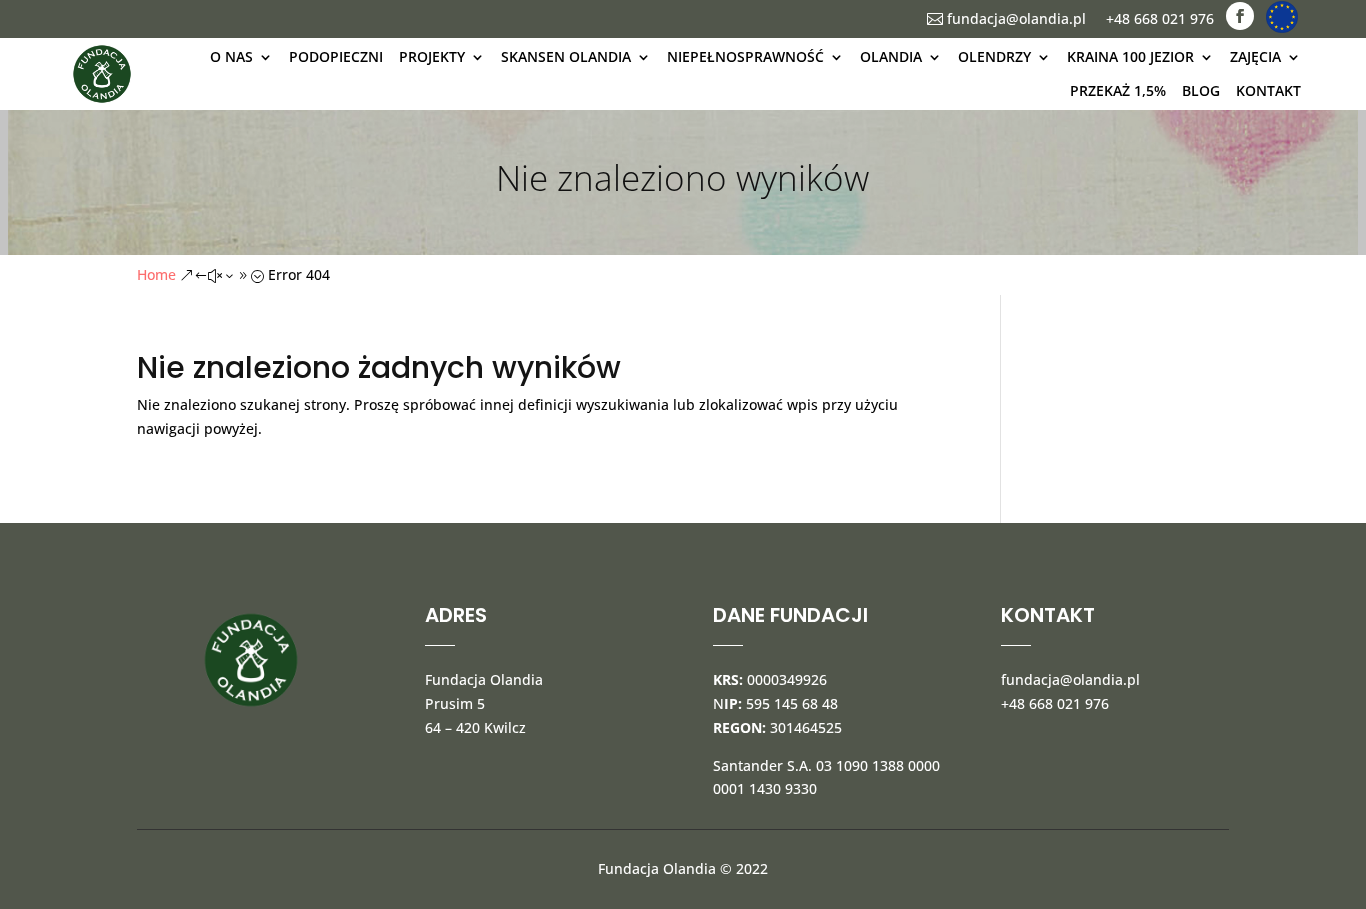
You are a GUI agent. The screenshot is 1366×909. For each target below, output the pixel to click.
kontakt (1268, 90)
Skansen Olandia (566, 56)
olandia (891, 56)
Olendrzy (994, 56)
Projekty (432, 56)
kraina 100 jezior (1130, 56)
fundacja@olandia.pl (1006, 18)
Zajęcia (1255, 56)
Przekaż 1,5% (1118, 90)
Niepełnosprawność (745, 56)
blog (1201, 90)
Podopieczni (336, 56)
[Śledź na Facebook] (1240, 16)
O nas (231, 56)
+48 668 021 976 (1160, 18)
